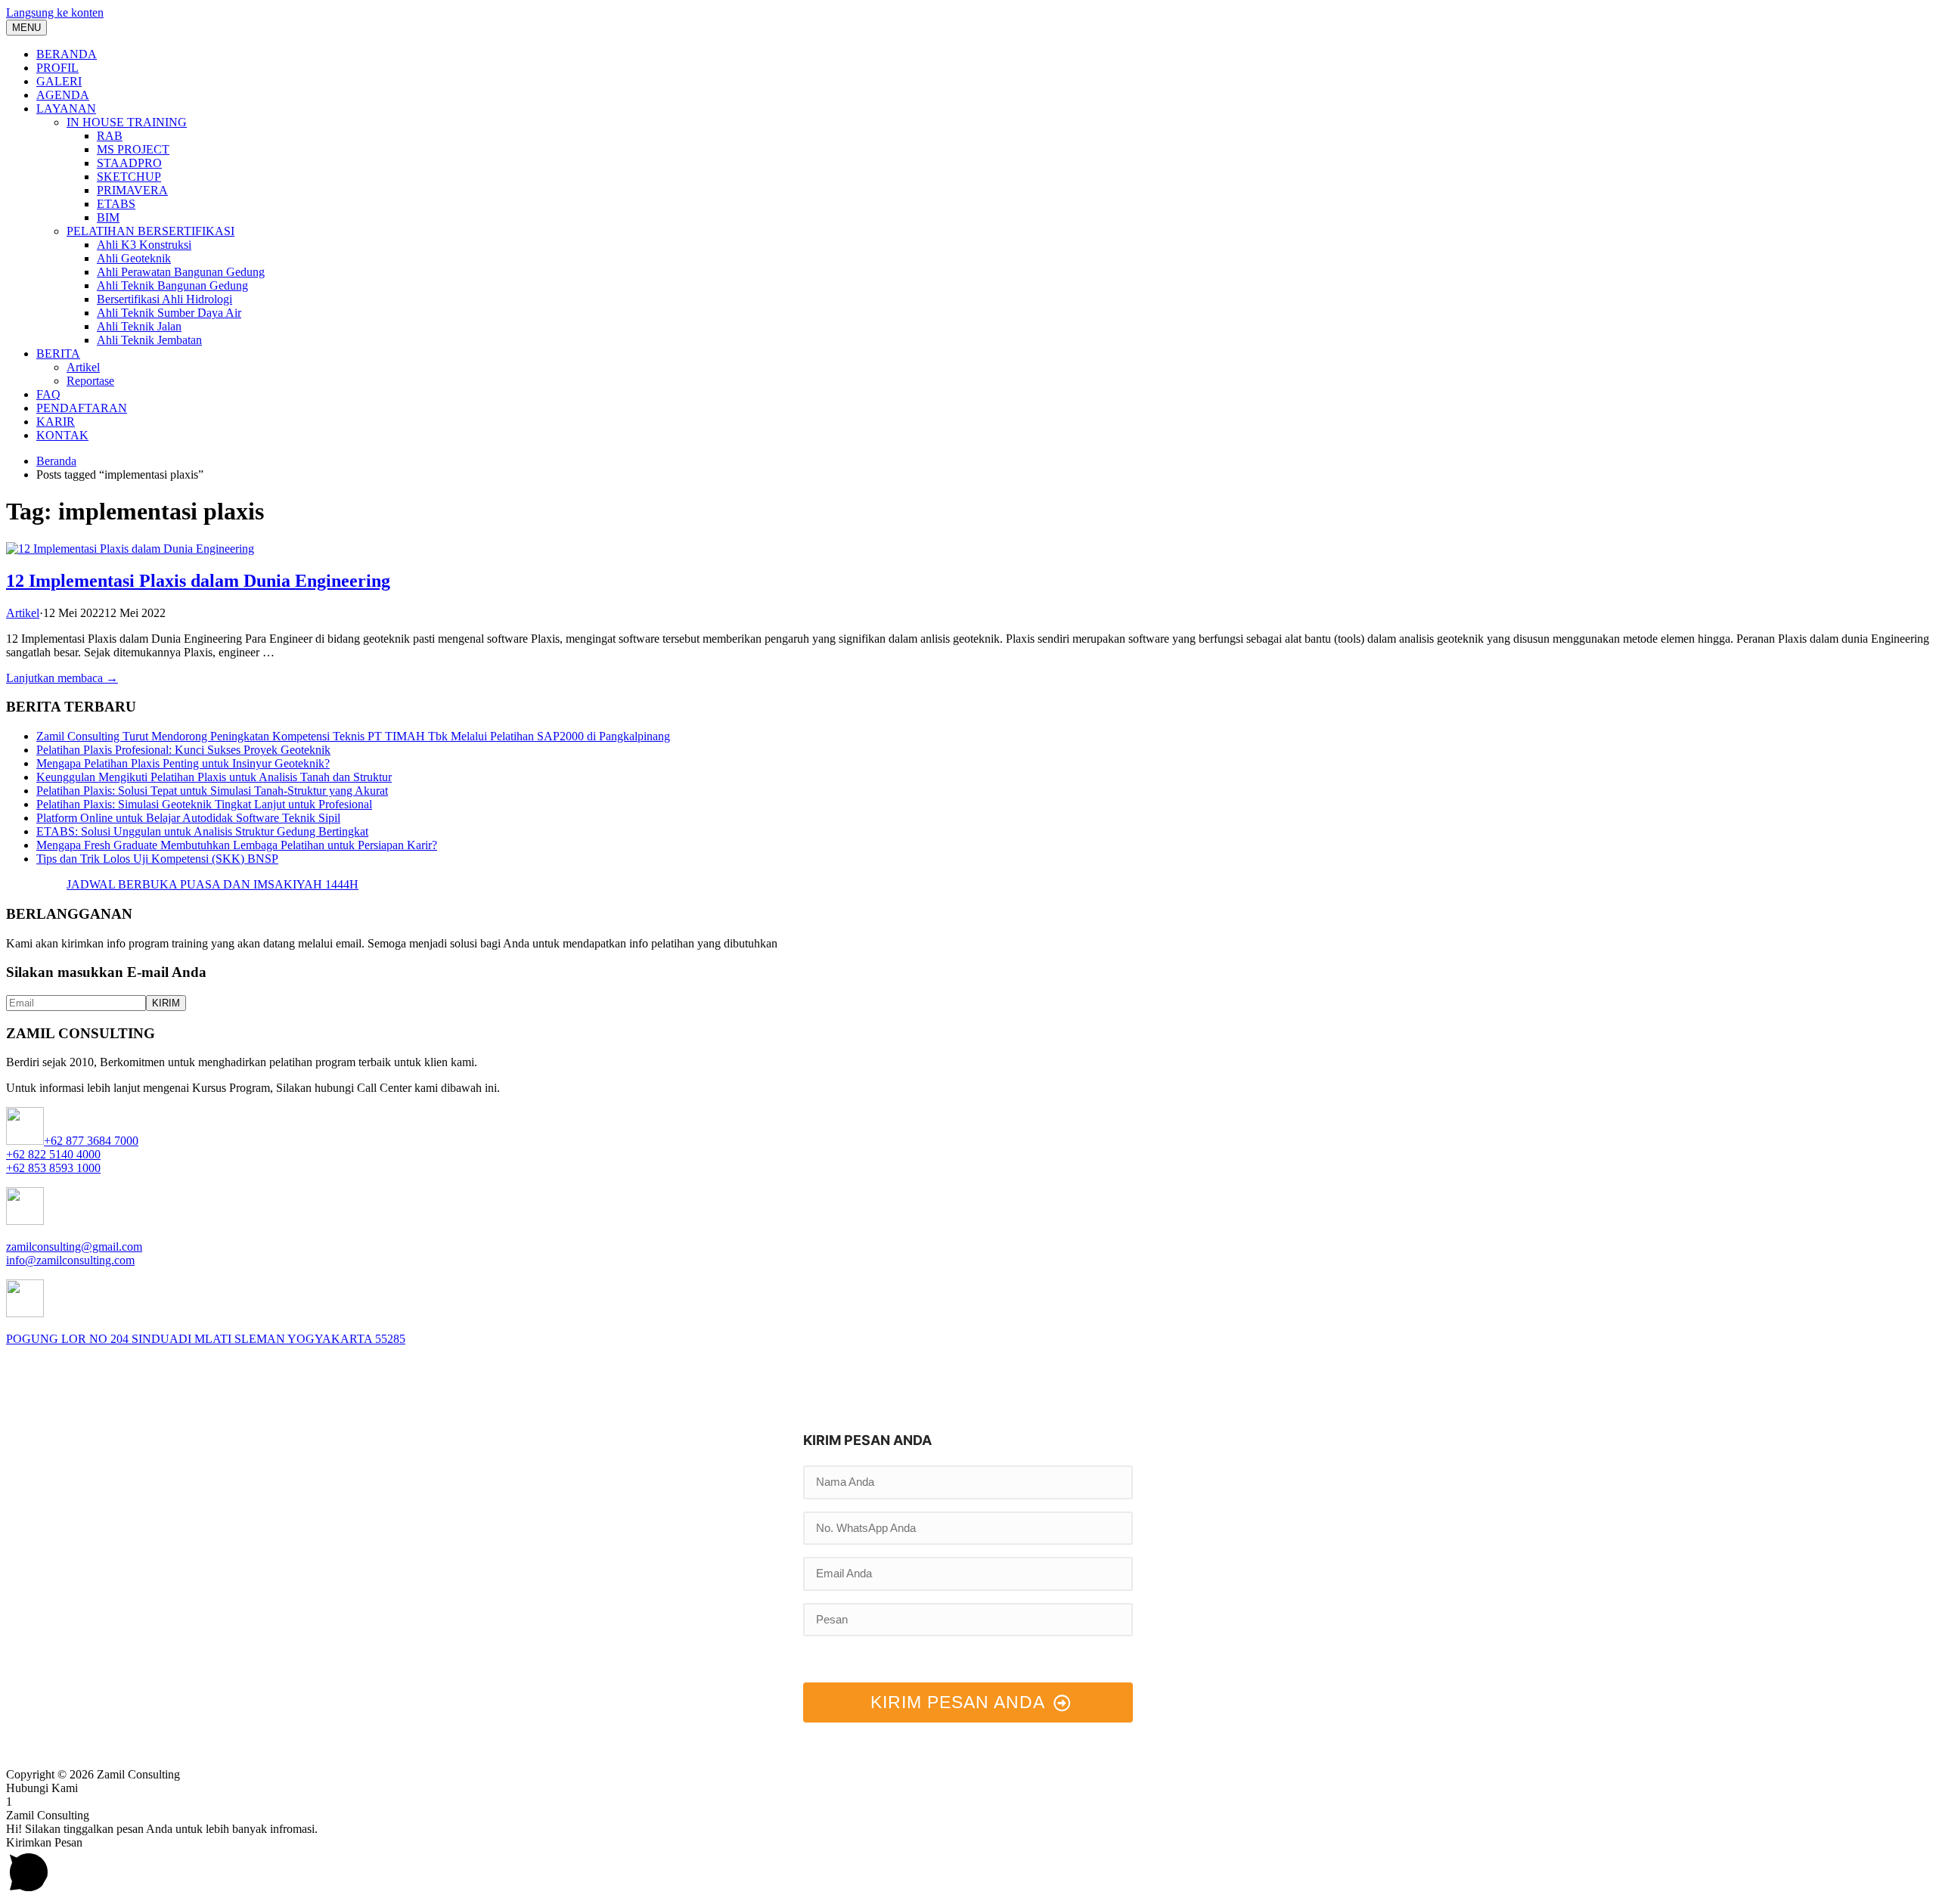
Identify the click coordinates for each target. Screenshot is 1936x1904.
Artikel (83, 367)
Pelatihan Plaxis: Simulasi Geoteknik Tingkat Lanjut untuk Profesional (204, 804)
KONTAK (62, 435)
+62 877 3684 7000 (91, 1141)
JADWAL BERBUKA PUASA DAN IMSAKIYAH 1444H (213, 884)
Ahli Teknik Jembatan (149, 340)
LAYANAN (66, 109)
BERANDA (67, 54)
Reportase (90, 381)
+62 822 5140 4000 (53, 1154)
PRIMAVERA (132, 190)
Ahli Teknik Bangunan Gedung (172, 285)
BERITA (58, 354)
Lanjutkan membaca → (62, 678)
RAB (110, 136)
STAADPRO (129, 163)
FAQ (48, 394)
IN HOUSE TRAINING (127, 122)
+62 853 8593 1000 (53, 1168)
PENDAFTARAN (82, 408)
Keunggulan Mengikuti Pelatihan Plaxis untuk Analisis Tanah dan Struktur (214, 777)
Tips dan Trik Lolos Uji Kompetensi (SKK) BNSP (157, 859)
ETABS (116, 204)
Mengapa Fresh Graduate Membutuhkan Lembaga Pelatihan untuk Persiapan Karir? (237, 845)
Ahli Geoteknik (134, 258)
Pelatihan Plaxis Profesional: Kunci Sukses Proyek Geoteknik (183, 750)
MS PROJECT (133, 149)
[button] (968, 1788)
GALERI (59, 81)
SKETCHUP (129, 177)
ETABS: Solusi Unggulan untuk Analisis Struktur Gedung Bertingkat (202, 831)
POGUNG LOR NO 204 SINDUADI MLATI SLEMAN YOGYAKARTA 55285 (206, 1339)
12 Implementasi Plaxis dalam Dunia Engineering (198, 581)
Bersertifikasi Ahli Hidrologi (164, 299)
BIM (108, 217)
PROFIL (57, 68)
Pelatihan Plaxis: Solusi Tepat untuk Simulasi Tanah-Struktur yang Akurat (212, 791)
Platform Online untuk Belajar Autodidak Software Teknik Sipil (188, 818)
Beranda (56, 461)
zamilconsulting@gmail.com (74, 1247)
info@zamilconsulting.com (70, 1260)
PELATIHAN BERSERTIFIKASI (150, 231)
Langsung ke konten (55, 12)
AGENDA (63, 95)
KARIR (56, 422)
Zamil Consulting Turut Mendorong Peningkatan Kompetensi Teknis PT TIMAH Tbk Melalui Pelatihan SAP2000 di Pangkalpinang (353, 736)
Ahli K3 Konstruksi (144, 245)
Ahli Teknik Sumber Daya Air (169, 313)
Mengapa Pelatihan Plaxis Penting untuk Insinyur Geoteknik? (183, 763)
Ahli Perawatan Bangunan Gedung (181, 272)
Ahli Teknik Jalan (139, 326)
